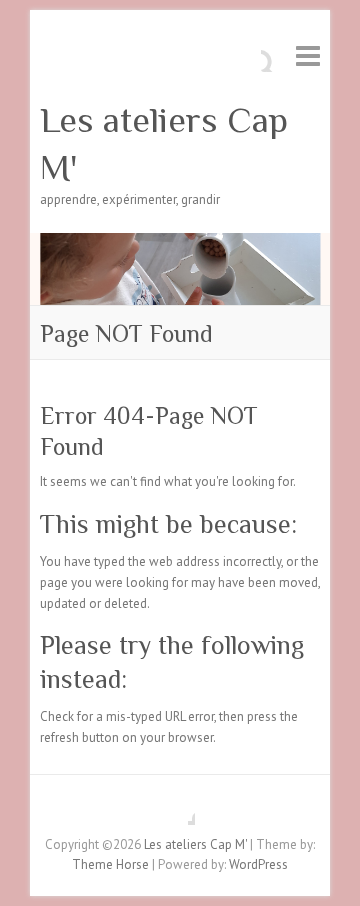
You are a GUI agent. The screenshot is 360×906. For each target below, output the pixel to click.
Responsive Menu (308, 55)
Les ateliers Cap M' (164, 143)
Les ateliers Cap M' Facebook (180, 810)
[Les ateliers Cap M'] (180, 242)
